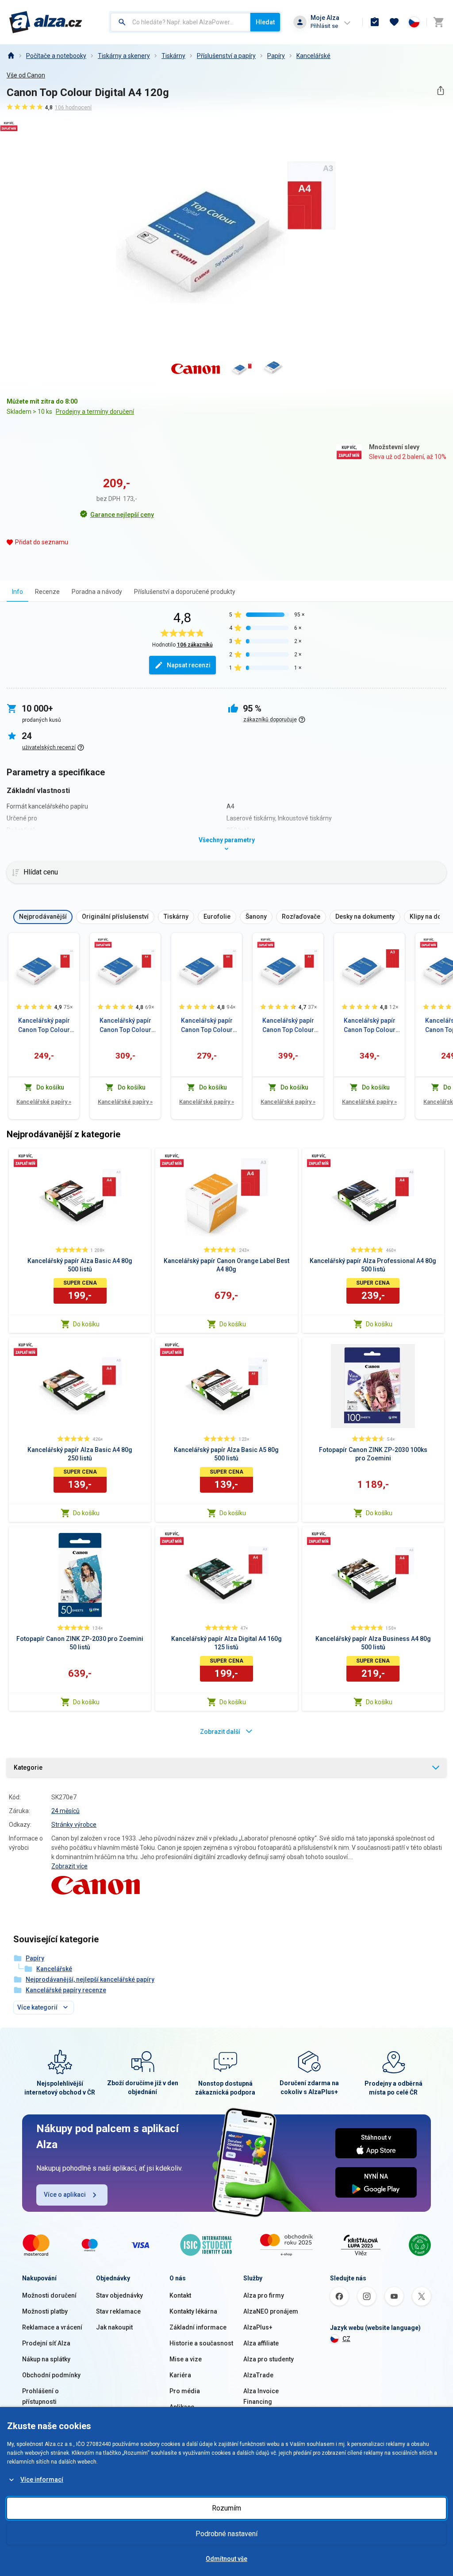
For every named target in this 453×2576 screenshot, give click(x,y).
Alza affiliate (261, 2343)
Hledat (265, 22)
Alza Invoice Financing (261, 2396)
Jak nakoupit (114, 2327)
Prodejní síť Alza (46, 2343)
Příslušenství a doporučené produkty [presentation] (185, 592)
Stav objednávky (119, 2295)
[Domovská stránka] (11, 56)
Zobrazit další (220, 1732)
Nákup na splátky (46, 2359)
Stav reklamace (118, 2311)
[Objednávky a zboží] (375, 22)
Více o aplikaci (65, 2195)
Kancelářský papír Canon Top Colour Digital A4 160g (44, 1026)
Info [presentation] (17, 592)
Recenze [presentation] (47, 592)
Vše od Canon (26, 75)
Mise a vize (186, 2359)
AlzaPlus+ (258, 2327)
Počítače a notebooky (56, 56)
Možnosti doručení (49, 2295)
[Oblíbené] (394, 22)
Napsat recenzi (189, 665)
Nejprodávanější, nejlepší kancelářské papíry (90, 1979)
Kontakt (180, 2295)
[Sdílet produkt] (440, 90)
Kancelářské (313, 56)
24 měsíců (65, 1811)
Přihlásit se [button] (324, 26)
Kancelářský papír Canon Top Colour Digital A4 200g (125, 1026)
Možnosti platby (45, 2311)
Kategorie (28, 1767)
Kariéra (180, 2375)
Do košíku (86, 1324)
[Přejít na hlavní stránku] (46, 22)
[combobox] (180, 22)
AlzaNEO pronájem (271, 2311)
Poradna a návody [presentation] (97, 592)
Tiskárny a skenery (124, 56)
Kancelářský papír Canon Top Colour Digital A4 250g (288, 1026)
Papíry (276, 56)
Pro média (185, 2391)
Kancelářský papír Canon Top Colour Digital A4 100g (207, 1026)
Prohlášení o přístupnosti (40, 2396)
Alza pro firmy (264, 2295)
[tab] (17, 591)
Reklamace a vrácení (52, 2327)
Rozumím (226, 2508)
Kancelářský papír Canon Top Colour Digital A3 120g (370, 1026)
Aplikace (182, 2407)
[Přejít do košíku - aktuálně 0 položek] (438, 22)
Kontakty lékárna (193, 2311)
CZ (346, 2339)
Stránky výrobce (74, 1825)
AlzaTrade (258, 2375)
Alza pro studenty (269, 2359)
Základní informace (198, 2327)
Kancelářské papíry (44, 1102)
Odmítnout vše (226, 2559)
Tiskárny (173, 56)
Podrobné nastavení (226, 2534)
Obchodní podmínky (51, 2375)
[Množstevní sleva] (103, 943)
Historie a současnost (201, 2343)
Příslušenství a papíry (226, 56)
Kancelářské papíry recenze (66, 1990)
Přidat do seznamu (42, 542)
